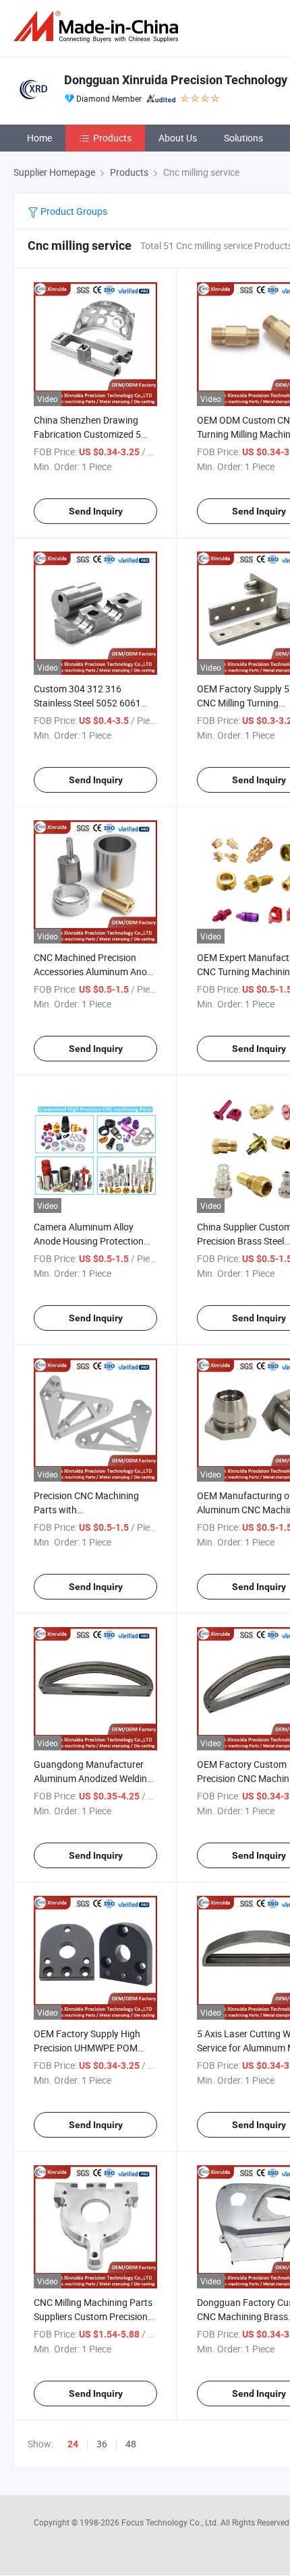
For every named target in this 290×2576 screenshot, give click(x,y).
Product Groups (73, 211)
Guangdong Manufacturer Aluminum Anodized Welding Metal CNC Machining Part (93, 1778)
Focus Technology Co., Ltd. (171, 2522)
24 (73, 2444)
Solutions (243, 138)
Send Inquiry (96, 511)
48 (131, 2444)
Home (39, 138)
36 (102, 2444)
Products (112, 138)
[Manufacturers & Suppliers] (98, 27)
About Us (178, 138)
